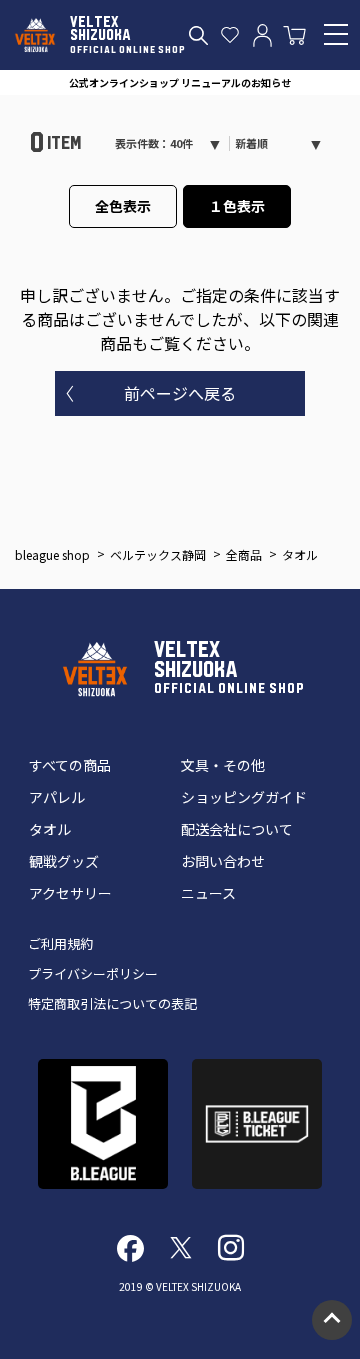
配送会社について (237, 829)
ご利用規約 (60, 943)
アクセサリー (70, 893)
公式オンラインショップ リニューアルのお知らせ (180, 82)
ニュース (208, 893)
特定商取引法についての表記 (112, 1003)
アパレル (57, 797)
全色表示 (123, 206)
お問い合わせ (223, 861)
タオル (50, 829)
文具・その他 (223, 765)
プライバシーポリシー (93, 973)
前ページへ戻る (180, 393)
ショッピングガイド (244, 797)
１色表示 (237, 206)
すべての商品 (70, 765)
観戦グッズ (64, 861)
